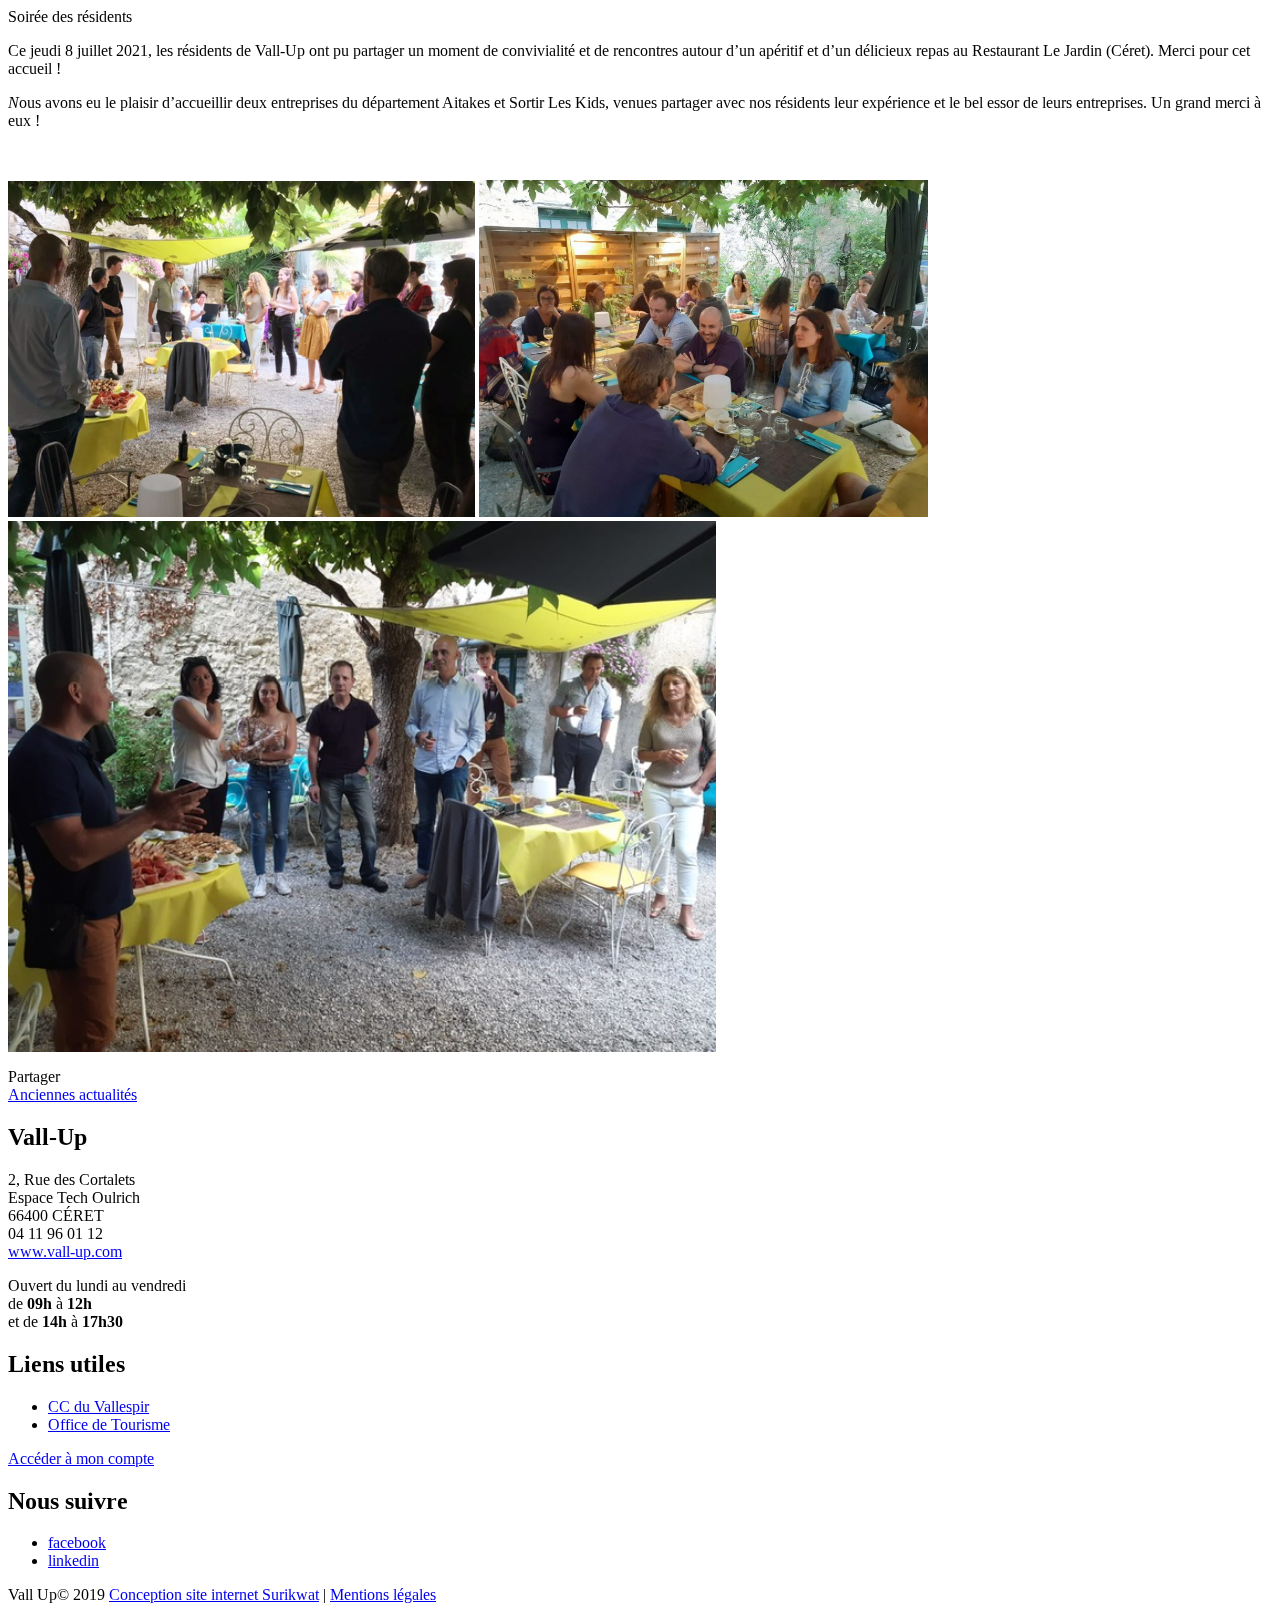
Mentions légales (383, 1594)
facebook (77, 1542)
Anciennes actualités (72, 1094)
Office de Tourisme (109, 1424)
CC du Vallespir (98, 1406)
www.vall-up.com (65, 1251)
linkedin (73, 1560)
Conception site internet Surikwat (214, 1594)
